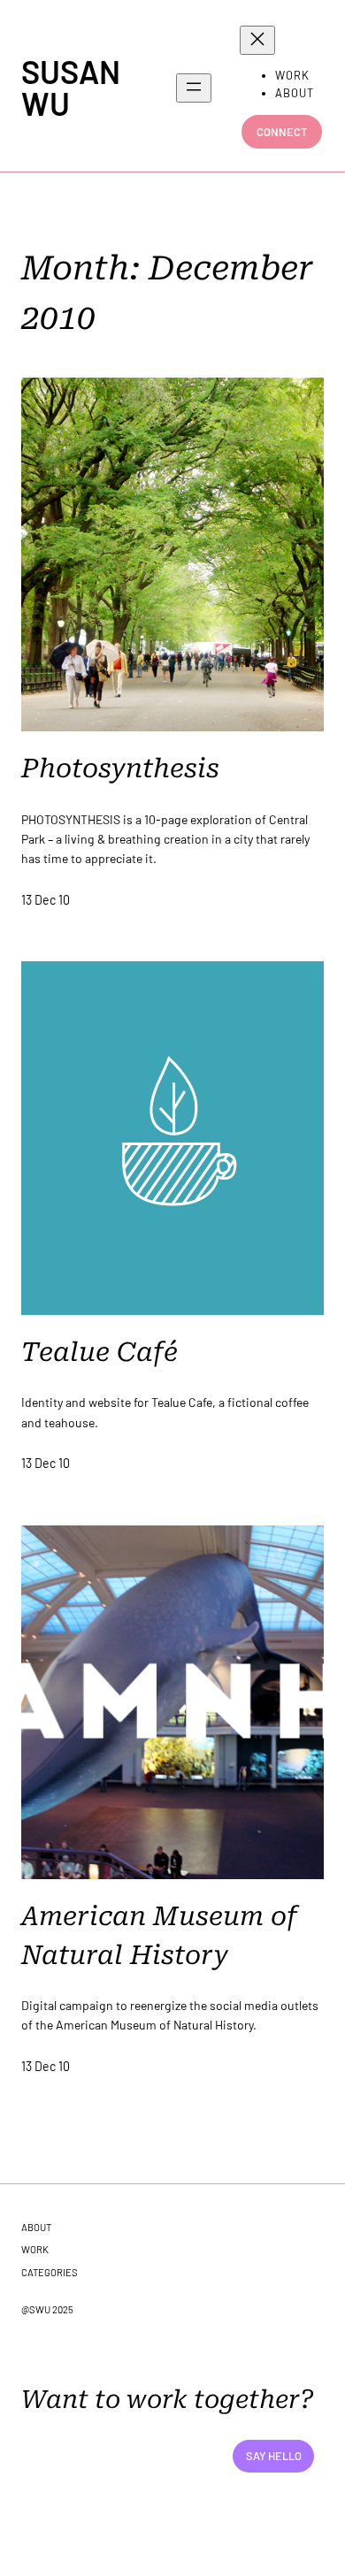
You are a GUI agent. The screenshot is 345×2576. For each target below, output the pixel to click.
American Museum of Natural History (159, 1936)
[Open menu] (194, 88)
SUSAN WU (71, 87)
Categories (50, 2272)
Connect (282, 132)
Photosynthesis (120, 768)
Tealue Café (100, 1352)
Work (35, 2249)
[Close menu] (257, 40)
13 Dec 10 (46, 900)
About (36, 2227)
